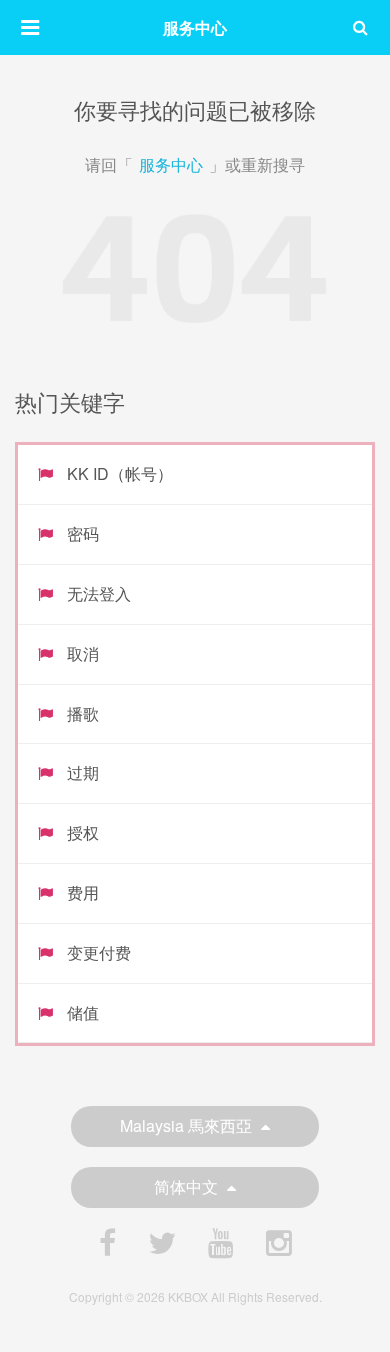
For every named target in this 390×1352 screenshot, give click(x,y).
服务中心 (171, 164)
